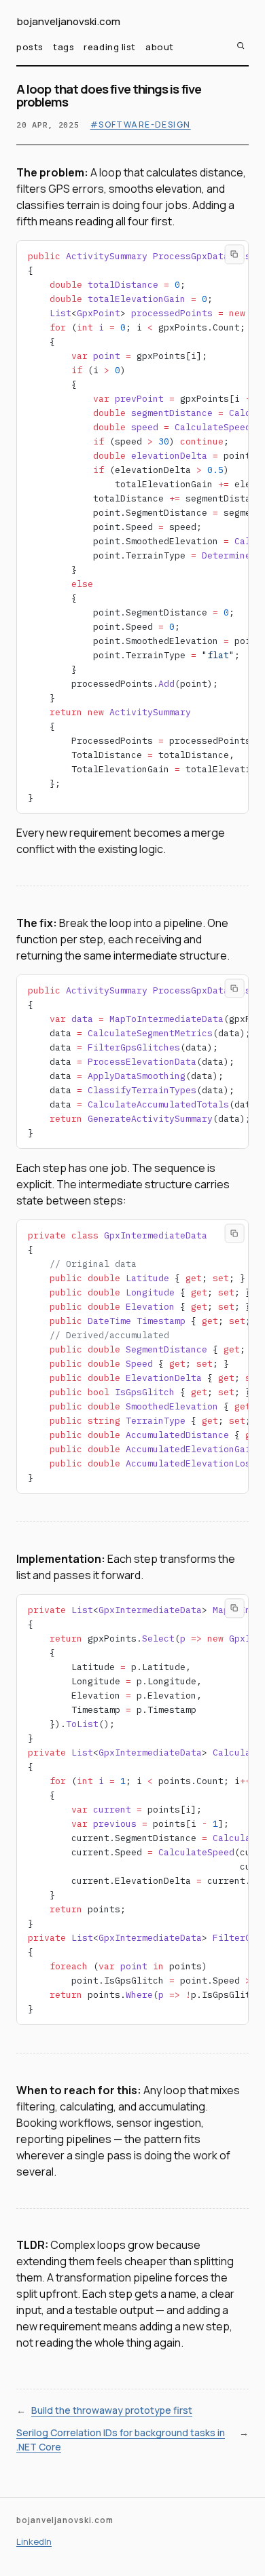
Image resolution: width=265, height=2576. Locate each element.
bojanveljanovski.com (68, 22)
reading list (109, 47)
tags (64, 47)
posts (30, 47)
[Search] (241, 45)
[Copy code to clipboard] (235, 255)
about (160, 47)
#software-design (141, 125)
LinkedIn (34, 2541)
